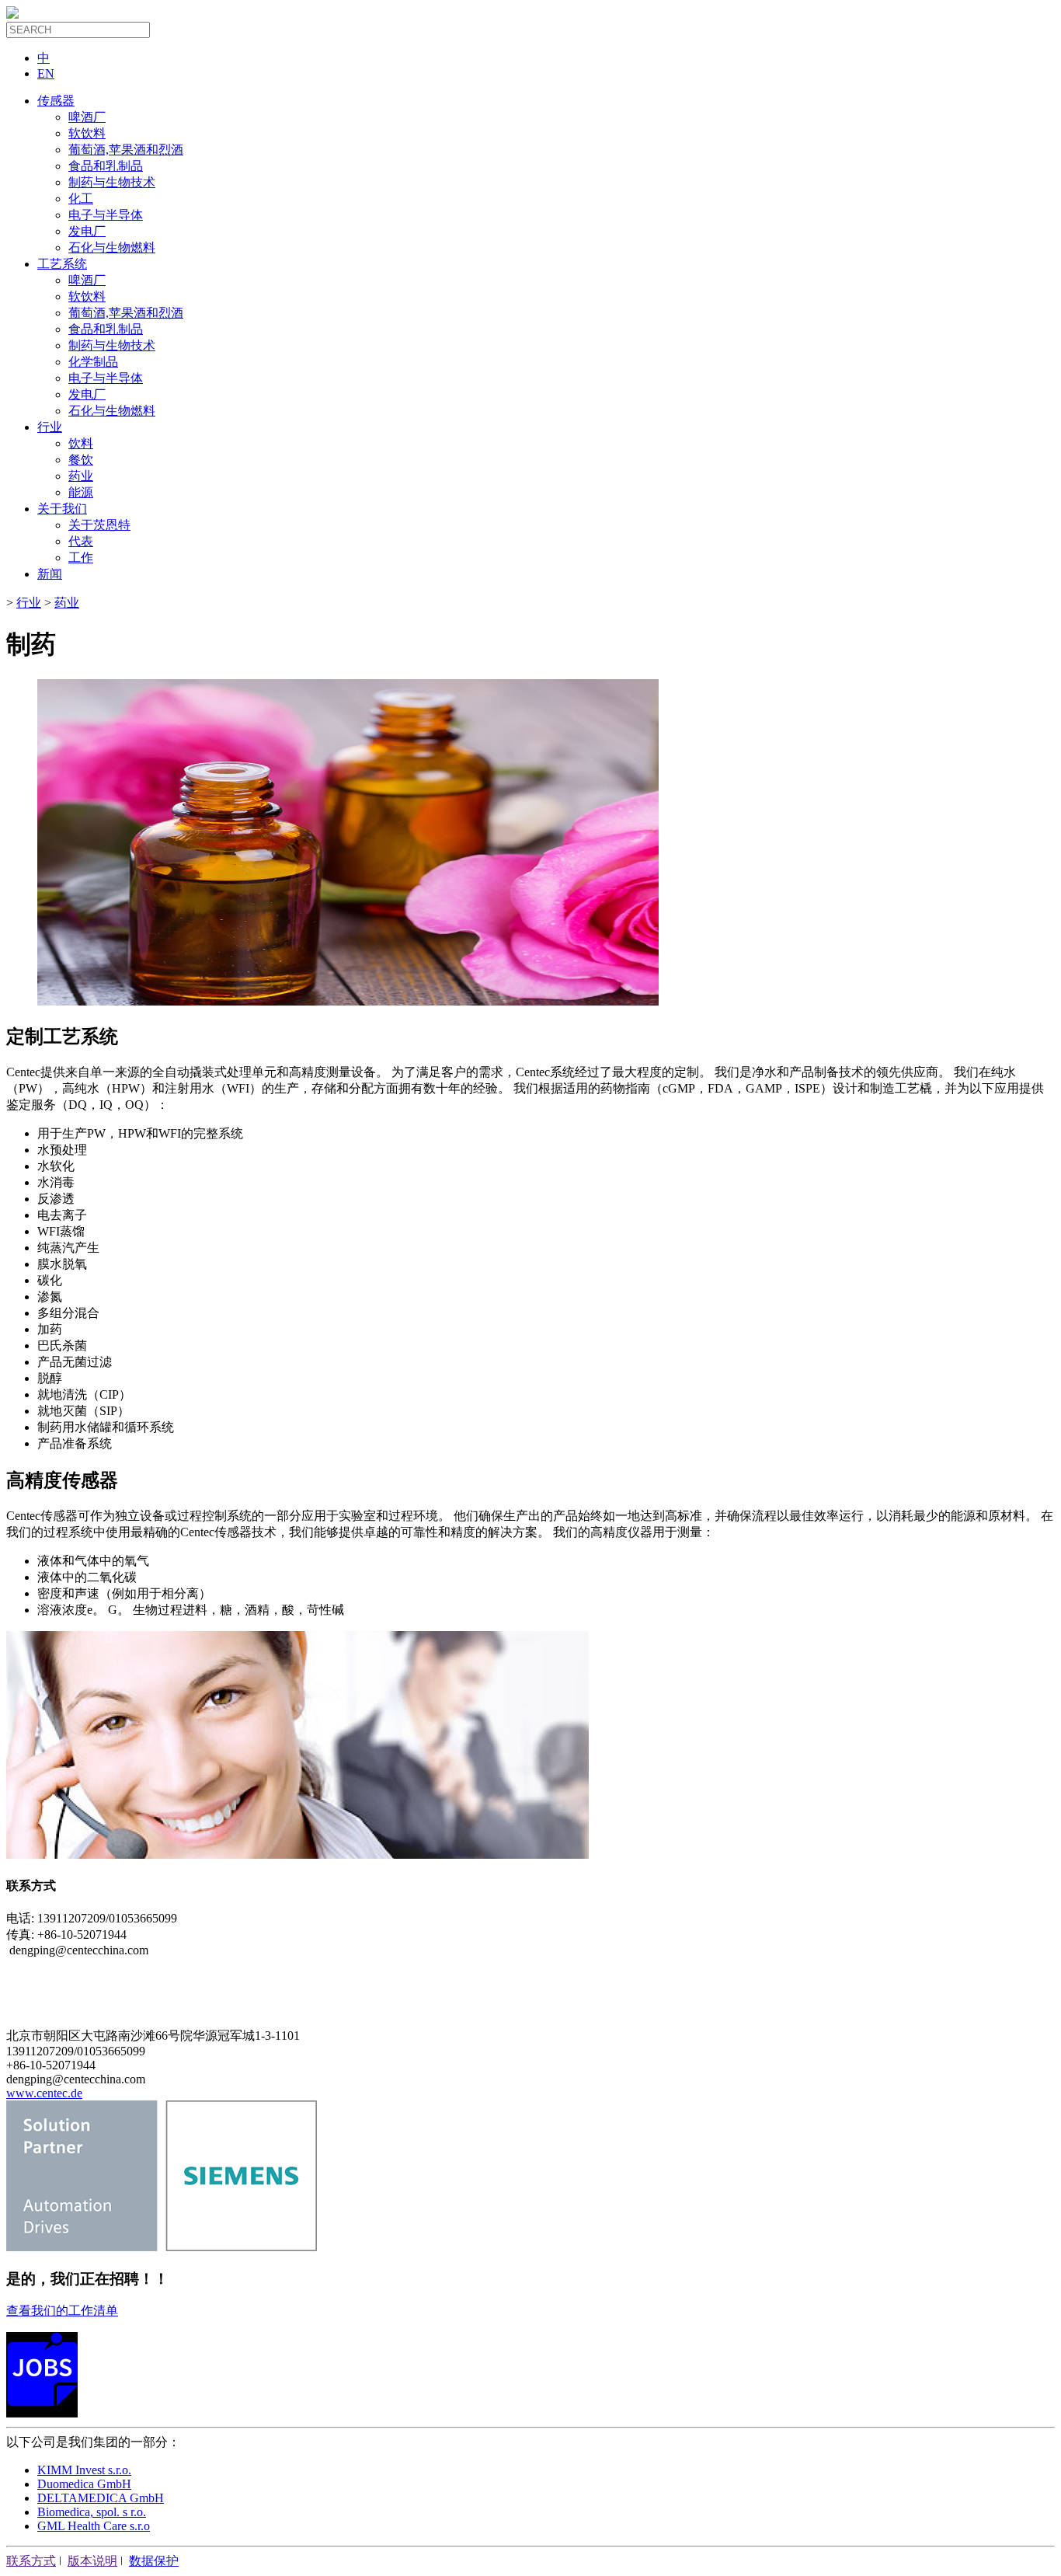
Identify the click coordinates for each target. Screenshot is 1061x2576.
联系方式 (31, 2561)
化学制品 (93, 362)
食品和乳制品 (106, 166)
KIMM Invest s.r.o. (84, 2470)
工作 (81, 558)
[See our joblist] (42, 2413)
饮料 (81, 443)
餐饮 (81, 460)
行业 (50, 427)
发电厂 (87, 231)
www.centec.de (44, 2093)
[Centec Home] (12, 14)
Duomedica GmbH (84, 2484)
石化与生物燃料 (112, 247)
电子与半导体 (106, 215)
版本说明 (92, 2561)
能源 (81, 492)
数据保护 (154, 2561)
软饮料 (87, 133)
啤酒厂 (87, 117)
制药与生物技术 (112, 182)
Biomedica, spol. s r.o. (92, 2512)
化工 (81, 199)
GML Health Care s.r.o (94, 2526)
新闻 (50, 574)
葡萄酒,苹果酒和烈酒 (126, 150)
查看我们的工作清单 (62, 2311)
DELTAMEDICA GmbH (101, 2498)
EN (46, 73)
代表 (81, 541)
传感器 (56, 101)
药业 (81, 476)
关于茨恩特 (99, 525)
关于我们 (62, 509)
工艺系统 (62, 264)
